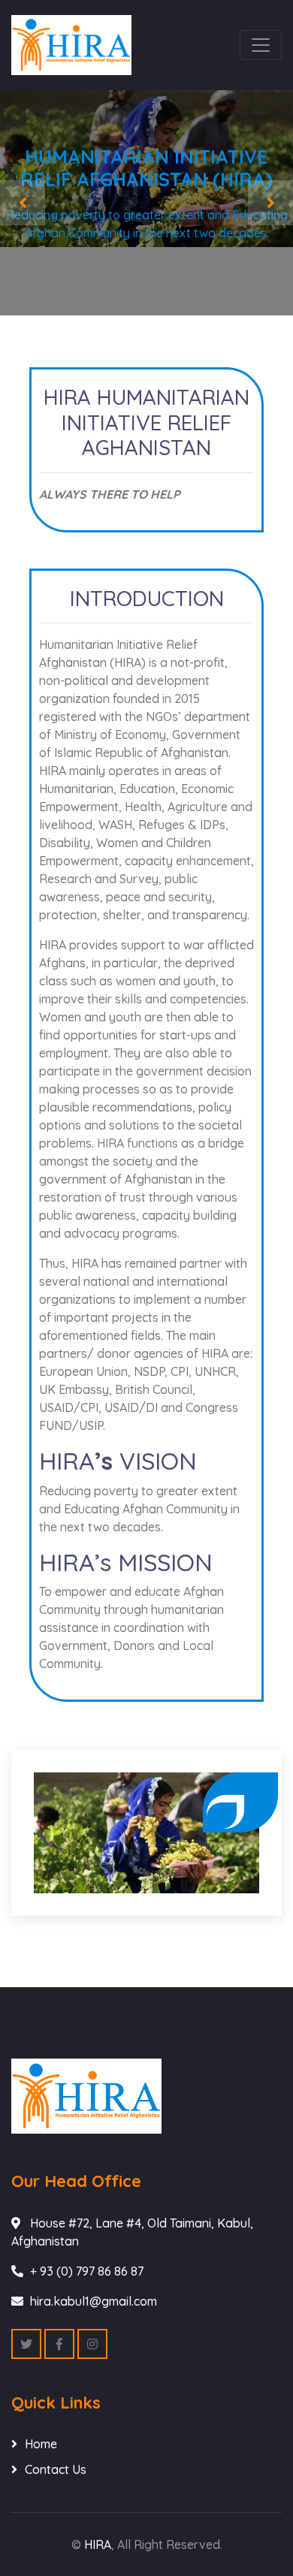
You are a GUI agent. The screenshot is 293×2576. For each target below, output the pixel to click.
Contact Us (56, 2469)
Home (41, 2444)
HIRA (98, 2544)
